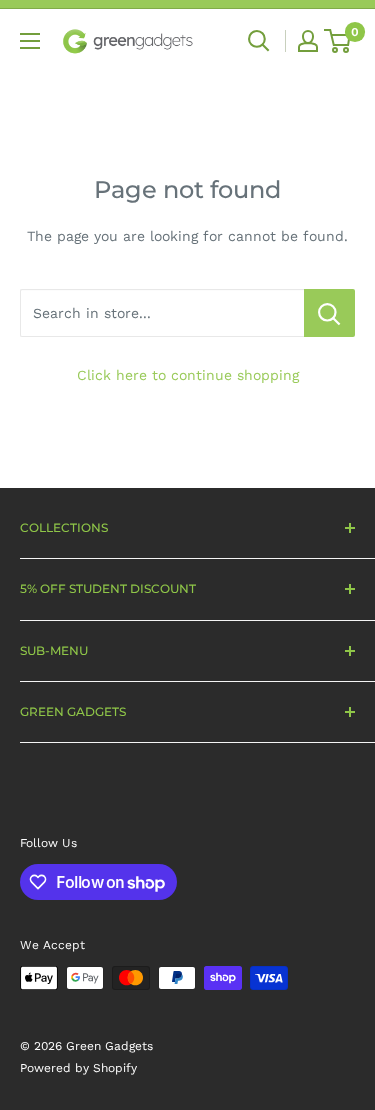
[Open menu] (30, 41)
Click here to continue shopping (188, 375)
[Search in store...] (329, 313)
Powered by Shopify (78, 1068)
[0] (338, 41)
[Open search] (259, 41)
